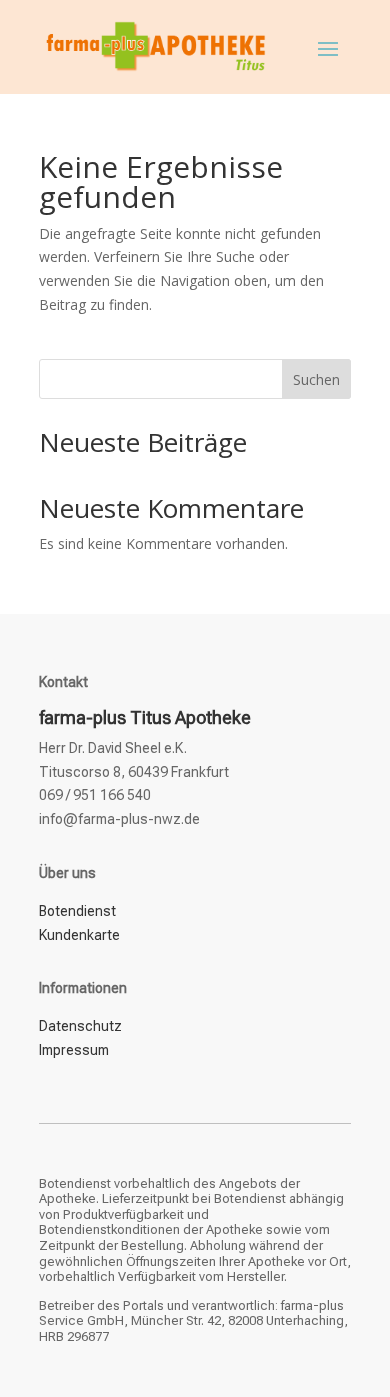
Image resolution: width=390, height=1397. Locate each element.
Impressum (74, 1050)
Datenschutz (80, 1026)
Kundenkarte (79, 935)
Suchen (316, 379)
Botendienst (77, 911)
